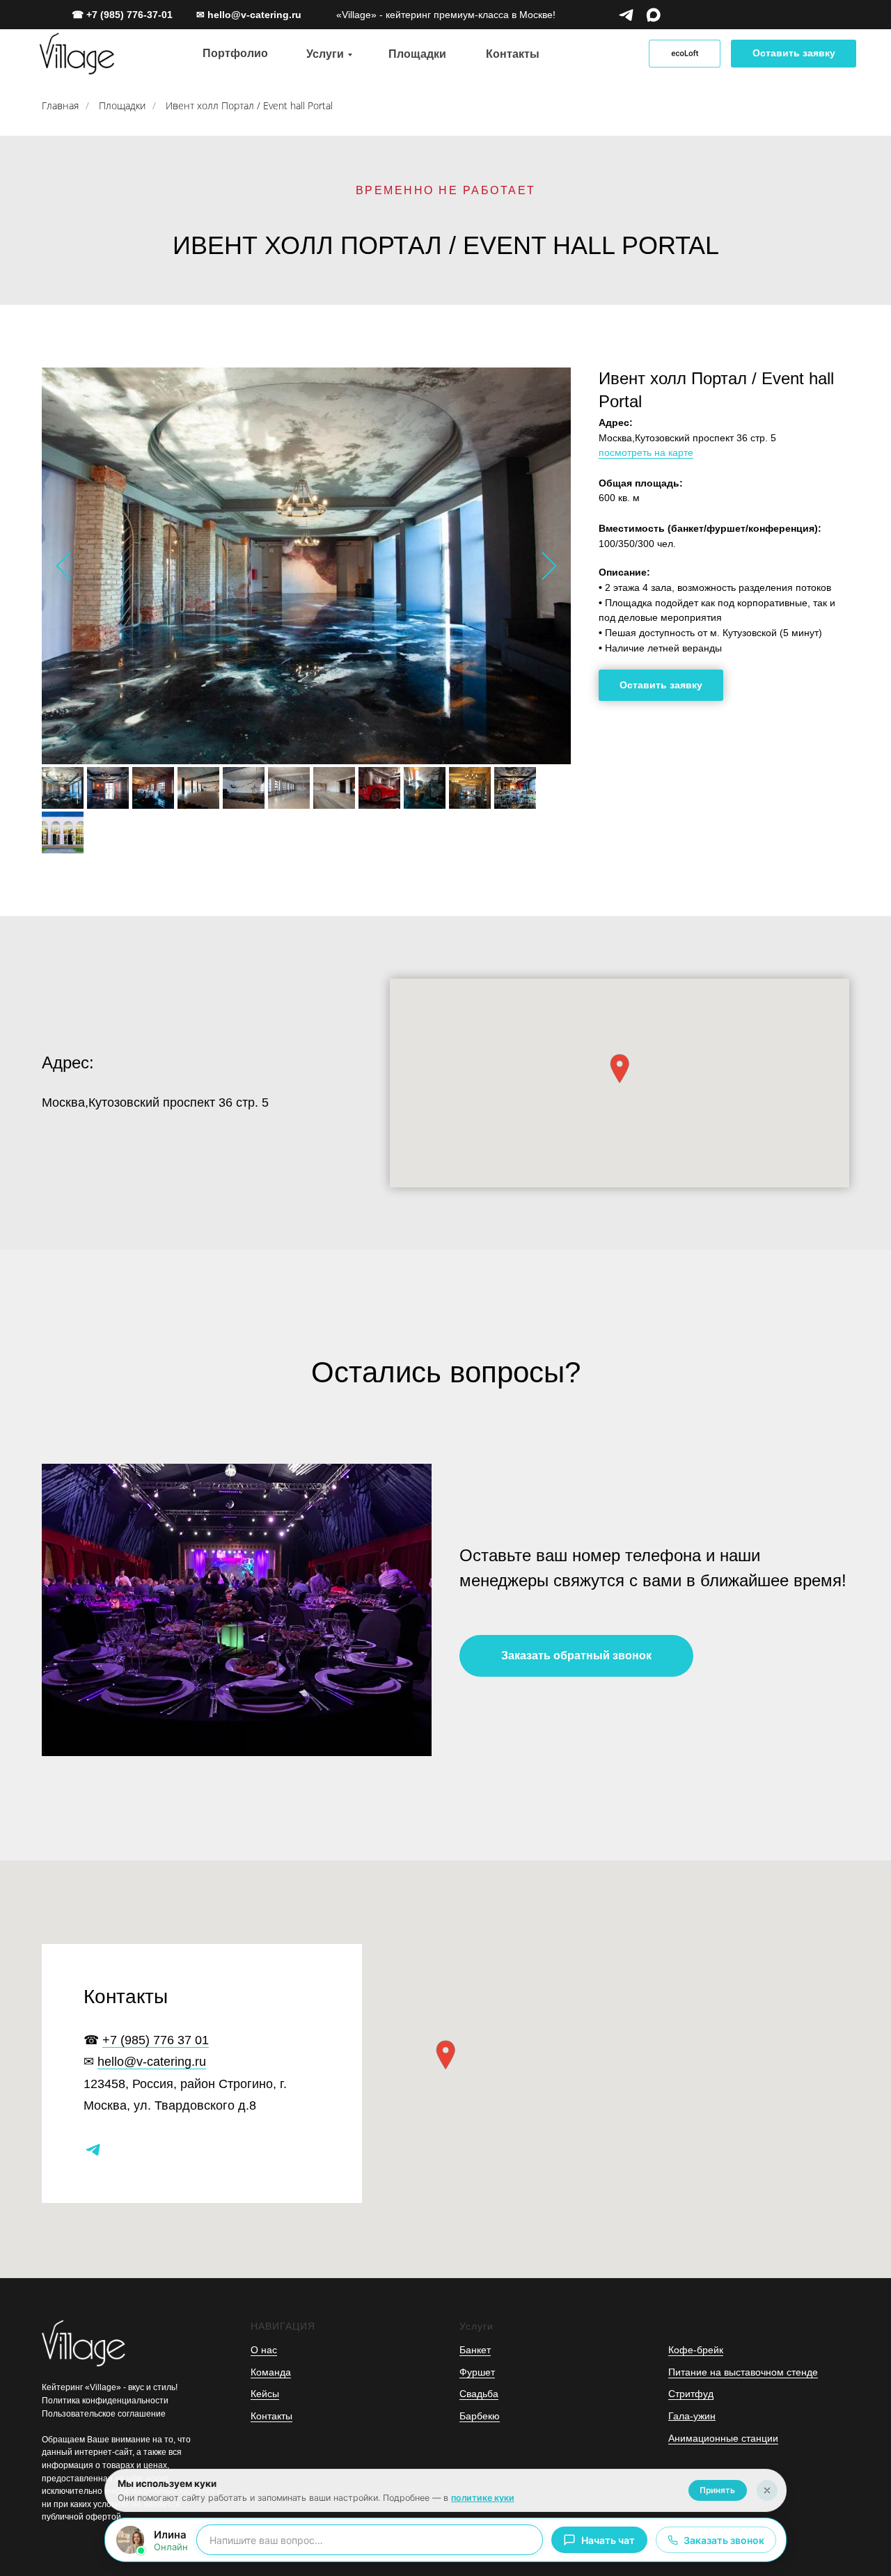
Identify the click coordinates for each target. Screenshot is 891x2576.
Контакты (271, 2416)
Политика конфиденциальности (105, 2401)
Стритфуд (691, 2394)
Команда (271, 2372)
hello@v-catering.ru (152, 2062)
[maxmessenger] (653, 15)
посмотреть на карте (646, 452)
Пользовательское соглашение (104, 2414)
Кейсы (265, 2394)
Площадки (122, 105)
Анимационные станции (723, 2438)
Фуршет (477, 2372)
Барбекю (480, 2416)
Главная (60, 105)
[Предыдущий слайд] (63, 566)
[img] (77, 54)
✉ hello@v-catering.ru (249, 15)
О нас (264, 2350)
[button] (794, 54)
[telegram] (626, 15)
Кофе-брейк (696, 2350)
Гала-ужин (692, 2416)
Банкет (475, 2350)
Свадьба (479, 2394)
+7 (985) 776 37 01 (156, 2040)
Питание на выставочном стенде (743, 2372)
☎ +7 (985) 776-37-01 (122, 15)
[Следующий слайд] (549, 566)
